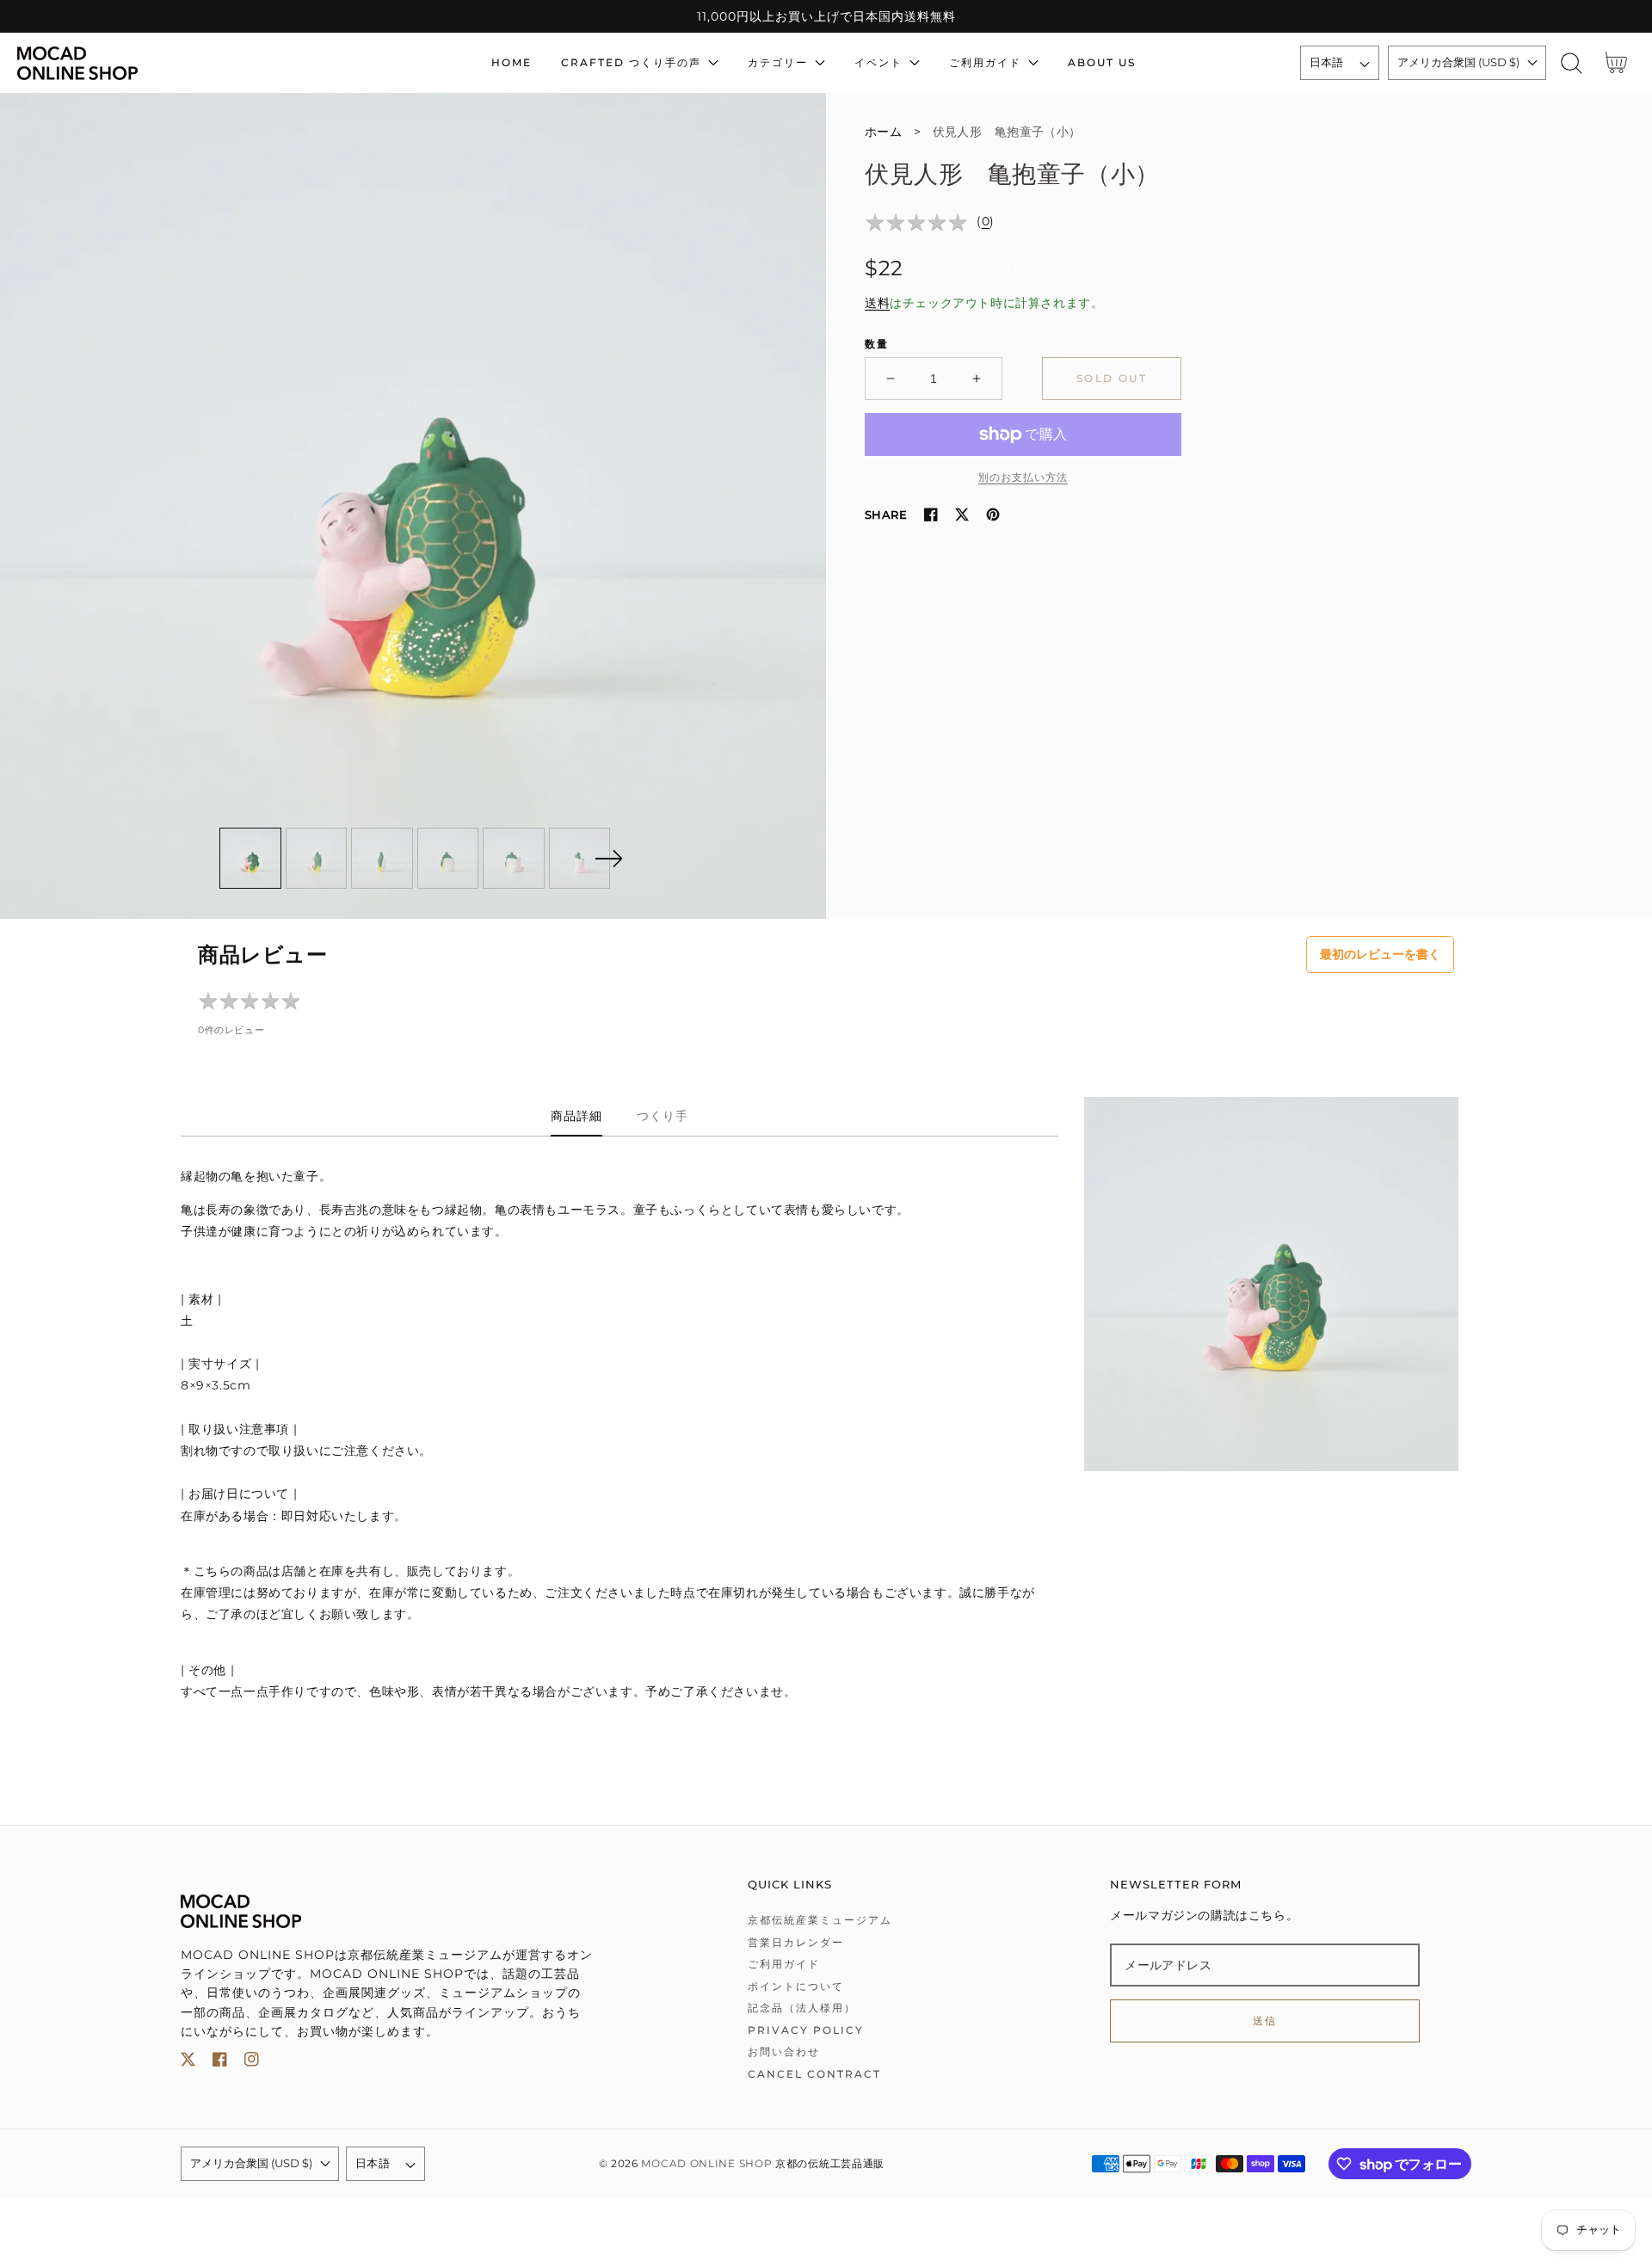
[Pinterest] (993, 514)
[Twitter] (962, 514)
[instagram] (252, 2063)
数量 (877, 344)
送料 (877, 303)
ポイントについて (796, 1986)
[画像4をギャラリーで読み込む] (448, 859)
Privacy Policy (806, 2030)
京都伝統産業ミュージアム (820, 1920)
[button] (1572, 63)
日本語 (1327, 62)
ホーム (883, 132)
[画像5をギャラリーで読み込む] (514, 859)
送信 (1265, 2021)
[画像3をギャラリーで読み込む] (382, 859)
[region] (826, 16)
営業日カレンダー (796, 1942)
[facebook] (220, 2063)
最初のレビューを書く (1380, 954)
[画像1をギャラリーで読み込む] (250, 859)
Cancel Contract (814, 2074)
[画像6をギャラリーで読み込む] (580, 859)
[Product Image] (413, 506)
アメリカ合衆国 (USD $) (1458, 62)
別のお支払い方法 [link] (1023, 477)
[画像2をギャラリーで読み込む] (317, 859)
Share (886, 514)
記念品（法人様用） (802, 2008)
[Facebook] (931, 514)
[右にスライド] (608, 859)
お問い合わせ (784, 2051)
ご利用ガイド (784, 1964)
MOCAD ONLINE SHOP (706, 2164)
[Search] (1572, 63)
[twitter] (188, 2063)
